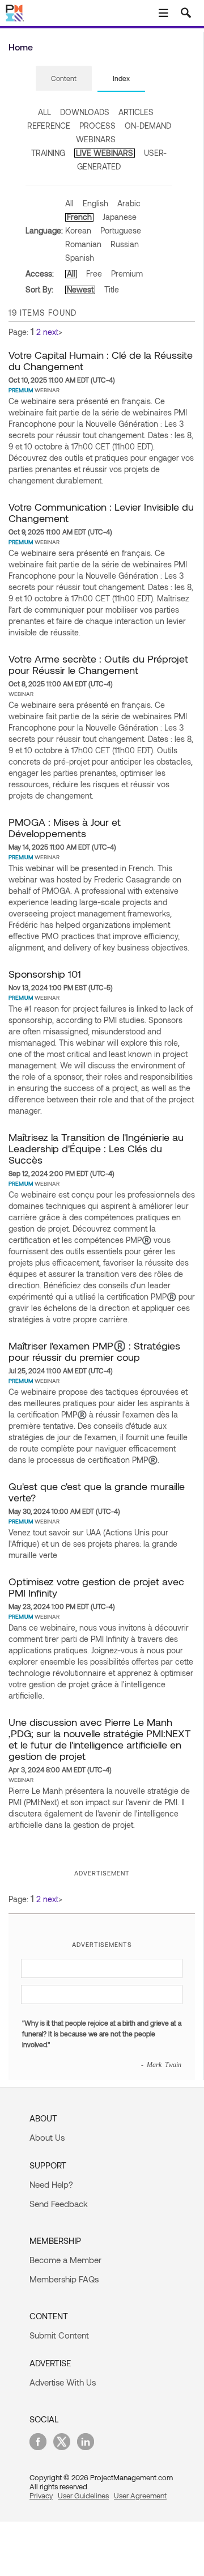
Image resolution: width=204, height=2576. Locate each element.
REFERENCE (49, 126)
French (79, 217)
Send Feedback (59, 2204)
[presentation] (64, 78)
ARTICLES (136, 112)
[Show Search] (186, 13)
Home (21, 47)
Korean (78, 230)
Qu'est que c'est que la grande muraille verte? (97, 1492)
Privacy (41, 2496)
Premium (127, 273)
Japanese (120, 217)
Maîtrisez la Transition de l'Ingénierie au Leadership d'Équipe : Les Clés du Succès (96, 1148)
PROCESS (97, 126)
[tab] (64, 79)
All (69, 203)
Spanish (80, 258)
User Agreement (140, 2496)
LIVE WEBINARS (105, 153)
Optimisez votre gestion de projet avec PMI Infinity (96, 1587)
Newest (80, 289)
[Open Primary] (163, 13)
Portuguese (121, 230)
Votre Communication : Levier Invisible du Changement (101, 512)
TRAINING (48, 153)
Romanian (83, 244)
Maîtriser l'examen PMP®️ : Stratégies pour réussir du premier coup (94, 1351)
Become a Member (65, 2260)
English (95, 203)
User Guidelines (83, 2496)
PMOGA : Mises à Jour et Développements (65, 827)
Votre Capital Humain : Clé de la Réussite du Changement (101, 360)
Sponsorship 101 (45, 974)
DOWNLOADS (85, 112)
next (51, 332)
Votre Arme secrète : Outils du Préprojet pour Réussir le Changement (98, 664)
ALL (44, 112)
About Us (47, 2137)
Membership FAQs (64, 2279)
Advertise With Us (63, 2382)
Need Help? (51, 2184)
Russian (125, 244)
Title (112, 289)
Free (94, 273)
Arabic (129, 203)
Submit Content (59, 2335)
